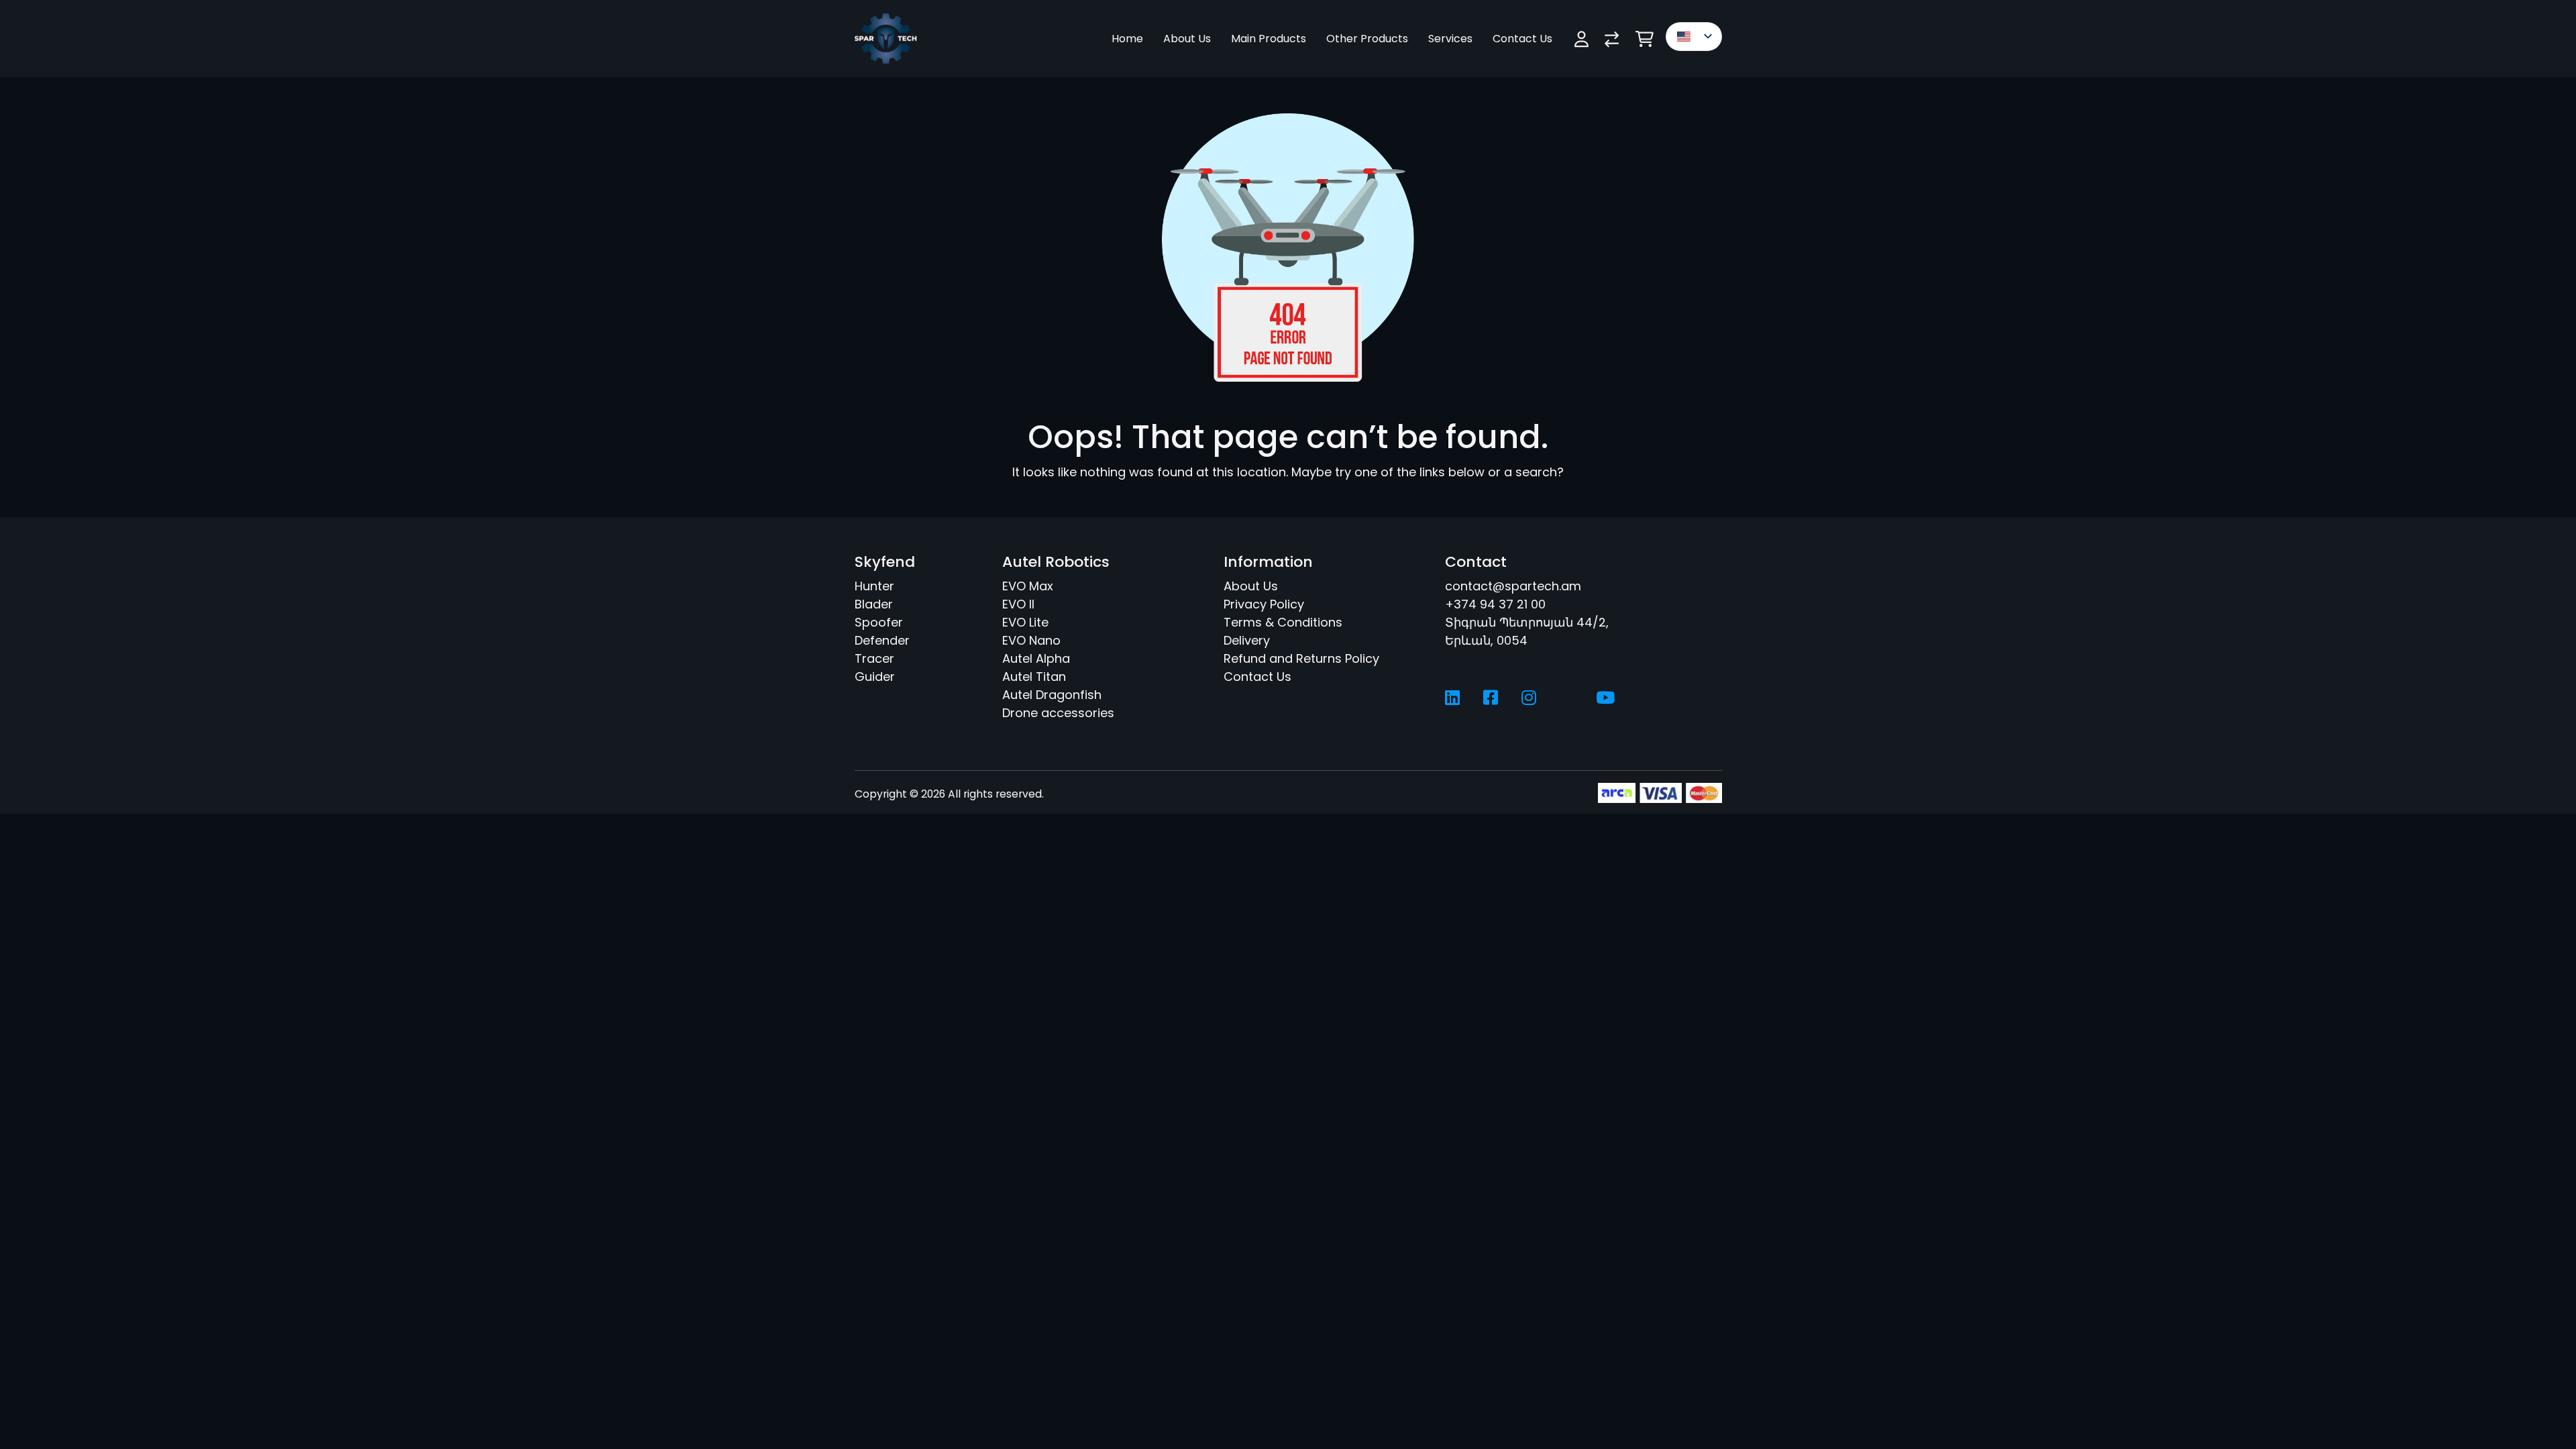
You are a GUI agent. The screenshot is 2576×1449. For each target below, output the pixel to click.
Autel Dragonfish (1052, 695)
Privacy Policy (1264, 604)
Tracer (874, 658)
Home (1127, 39)
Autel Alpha (1036, 658)
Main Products (1269, 39)
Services (1450, 39)
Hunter (874, 586)
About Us (1187, 39)
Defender (882, 640)
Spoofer (879, 622)
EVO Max (1028, 586)
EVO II (1018, 604)
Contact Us (1522, 39)
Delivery (1247, 640)
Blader (874, 604)
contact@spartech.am (1513, 586)
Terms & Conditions (1283, 622)
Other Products (1367, 39)
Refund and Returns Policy (1301, 658)
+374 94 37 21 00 (1495, 604)
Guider (875, 677)
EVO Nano (1031, 640)
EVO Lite (1025, 622)
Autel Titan (1034, 677)
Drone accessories (1058, 713)
